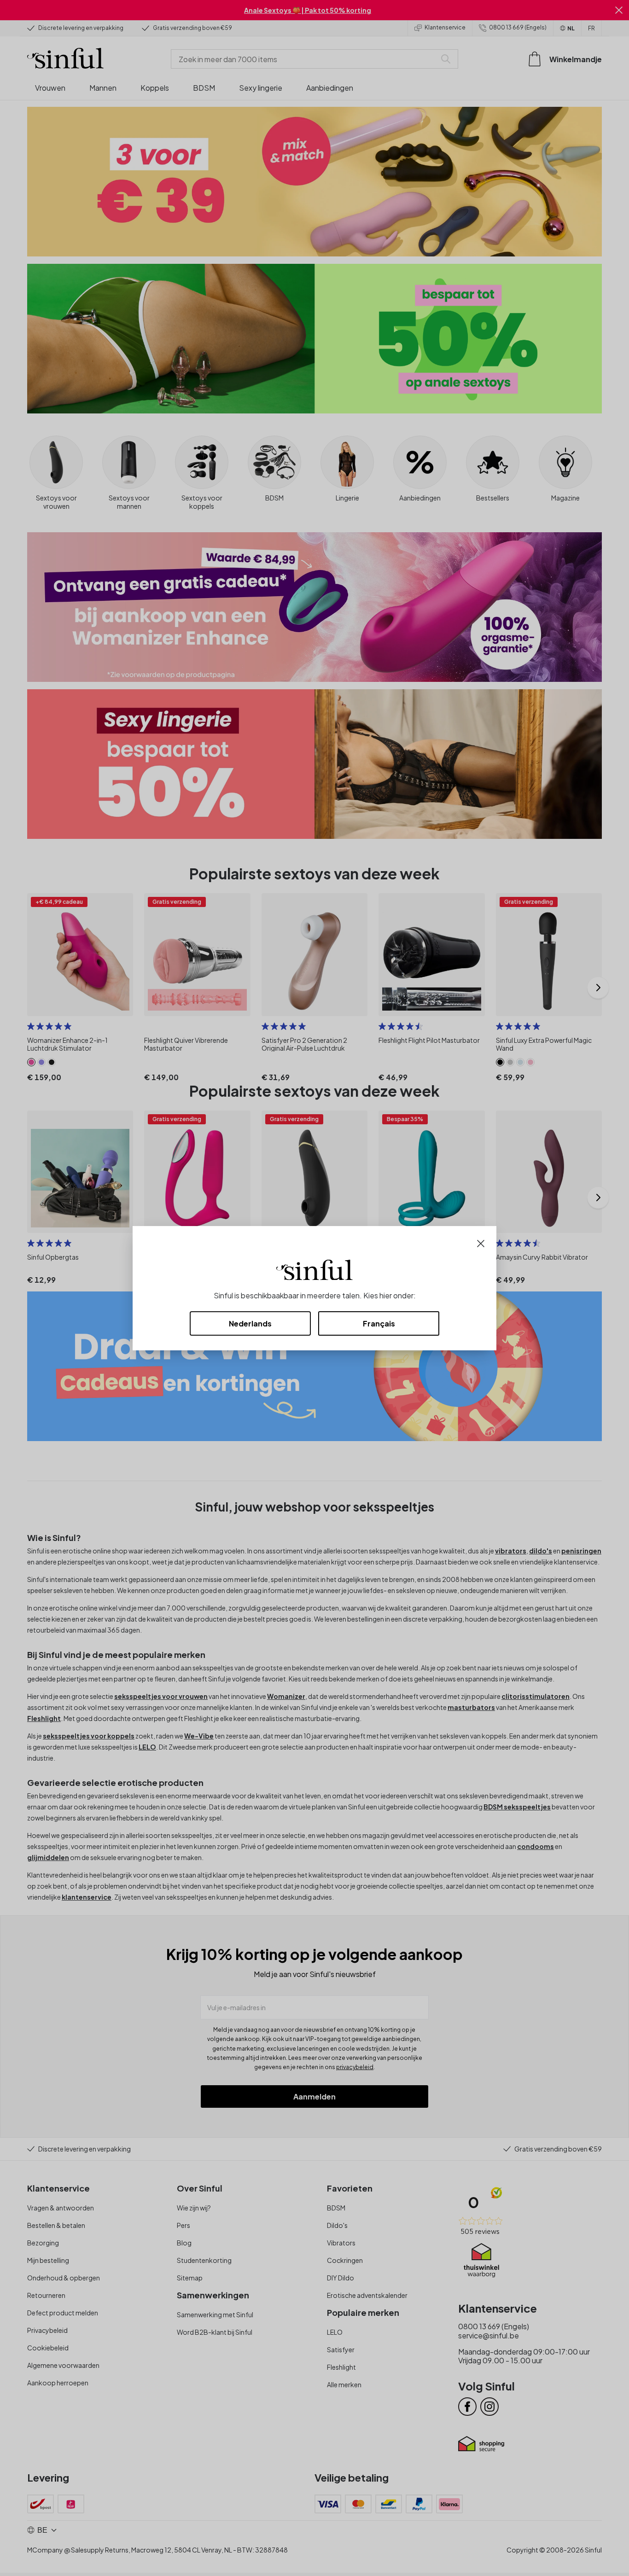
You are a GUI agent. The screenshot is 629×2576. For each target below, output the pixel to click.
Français (379, 1323)
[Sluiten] (481, 1242)
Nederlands (250, 1323)
